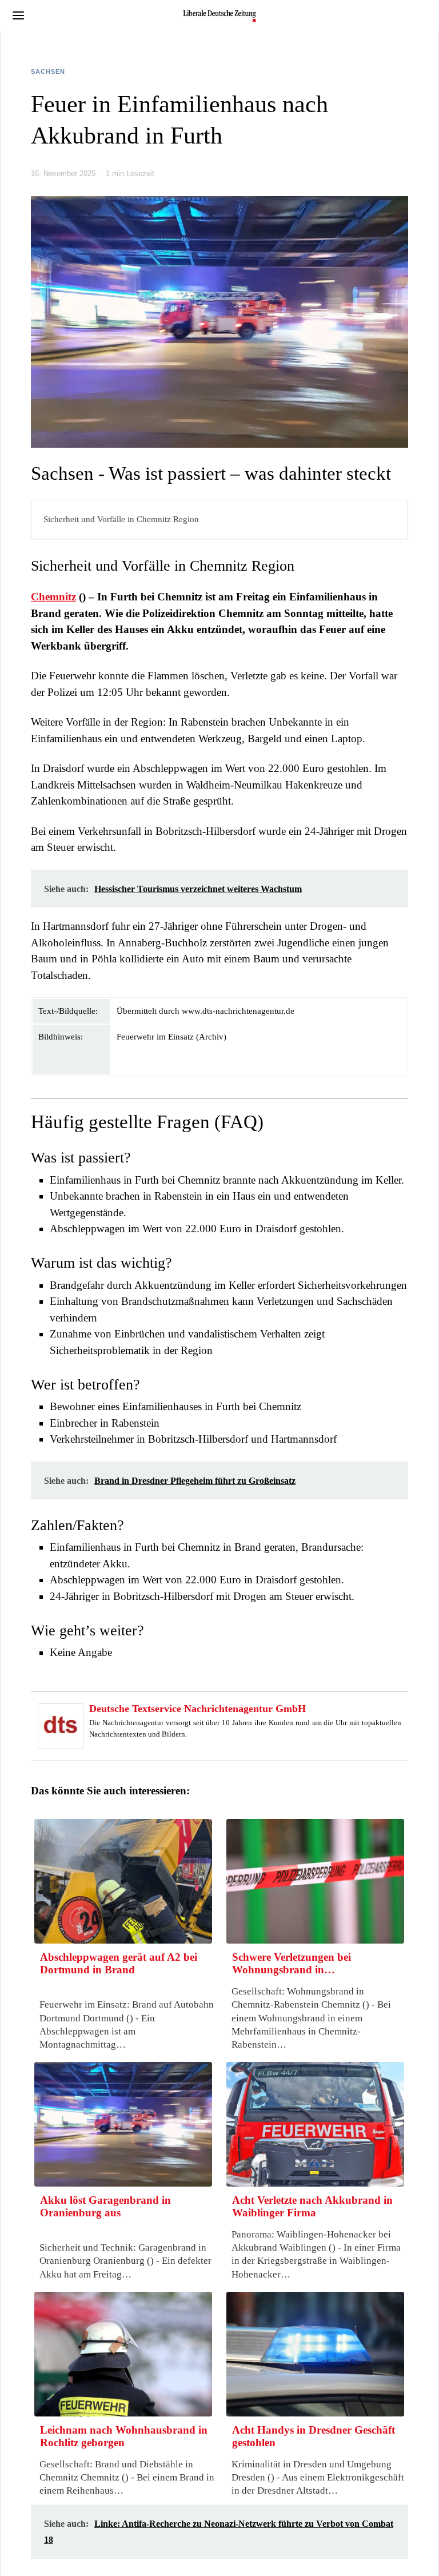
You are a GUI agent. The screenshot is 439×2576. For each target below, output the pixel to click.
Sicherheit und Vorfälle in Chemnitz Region (121, 519)
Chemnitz (53, 597)
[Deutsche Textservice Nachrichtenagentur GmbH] (61, 1725)
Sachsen (48, 71)
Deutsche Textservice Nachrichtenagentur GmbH (197, 1709)
